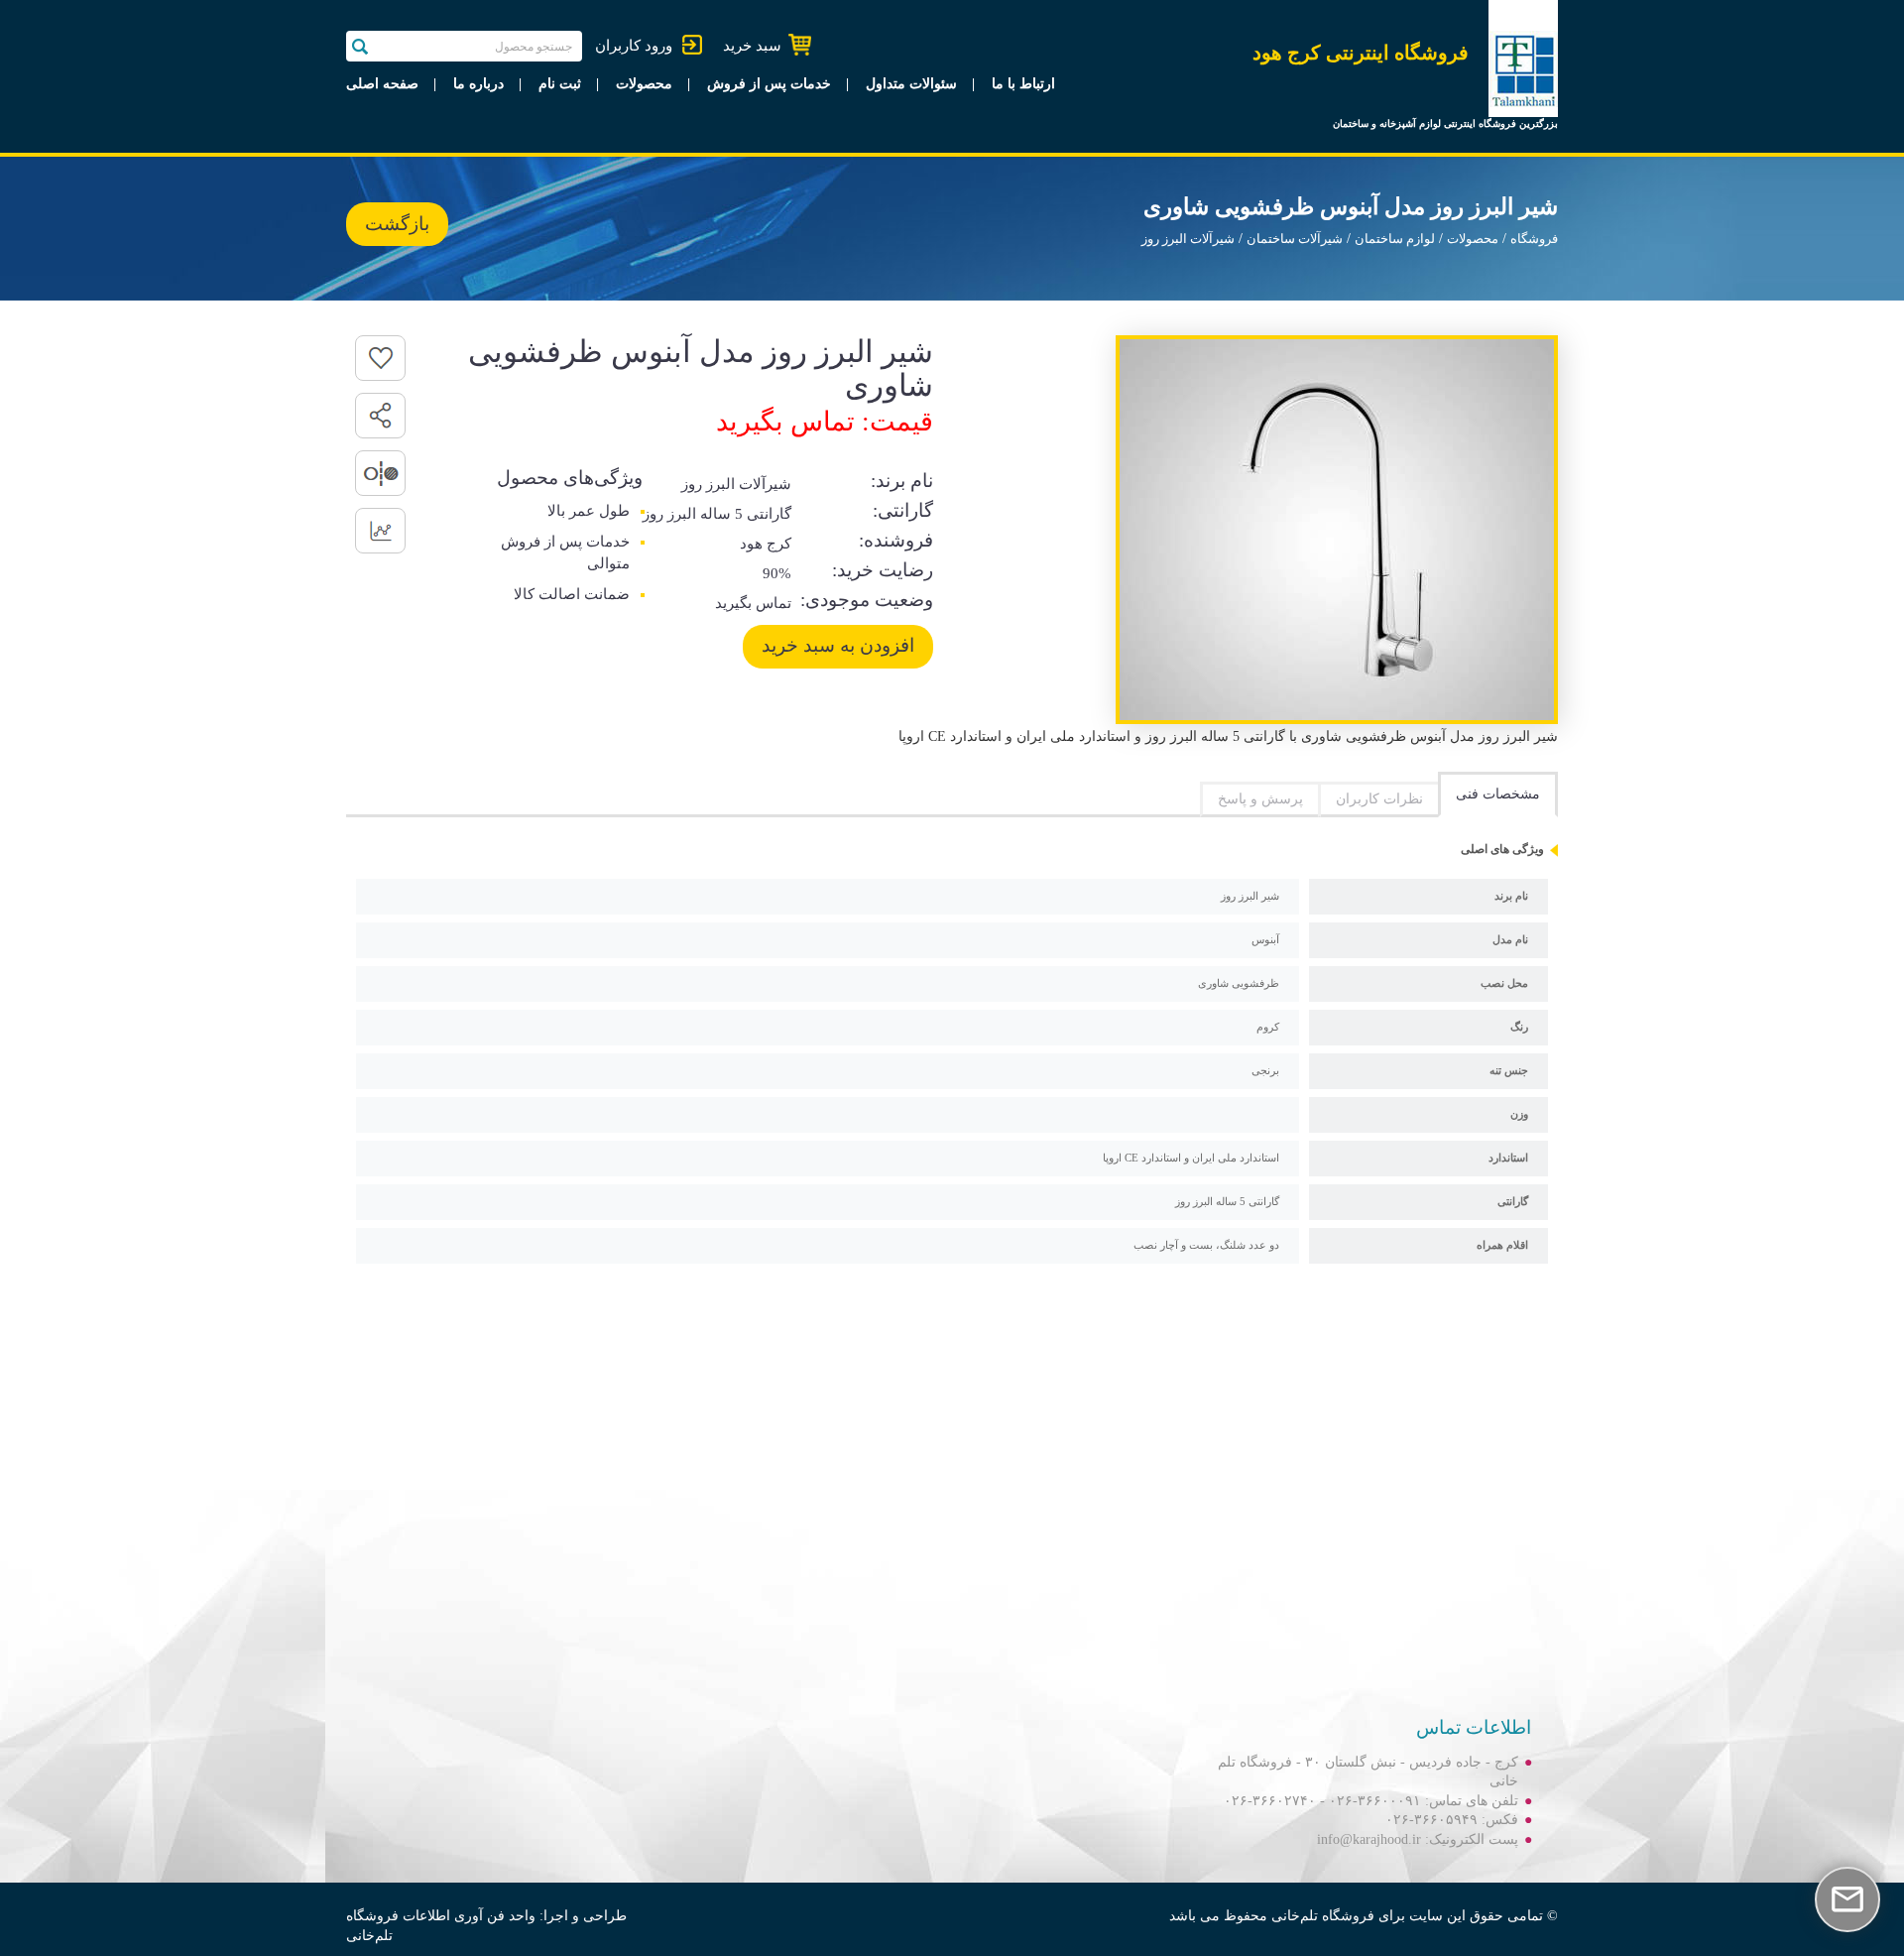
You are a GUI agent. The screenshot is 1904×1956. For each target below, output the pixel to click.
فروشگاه (1534, 239)
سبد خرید (752, 46)
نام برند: (902, 481)
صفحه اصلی (382, 84)
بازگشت (397, 224)
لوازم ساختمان (1395, 239)
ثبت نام (560, 84)
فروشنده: (896, 540)
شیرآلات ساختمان (1295, 239)
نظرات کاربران (1379, 799)
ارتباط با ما (1023, 84)
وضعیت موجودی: (867, 600)
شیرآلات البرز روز (1188, 239)
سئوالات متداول (911, 84)
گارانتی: (903, 510)
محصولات (644, 84)
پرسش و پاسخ (1260, 799)
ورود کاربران (634, 46)
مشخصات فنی (1498, 794)
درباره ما (478, 84)
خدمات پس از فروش (769, 84)
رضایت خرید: (883, 570)
